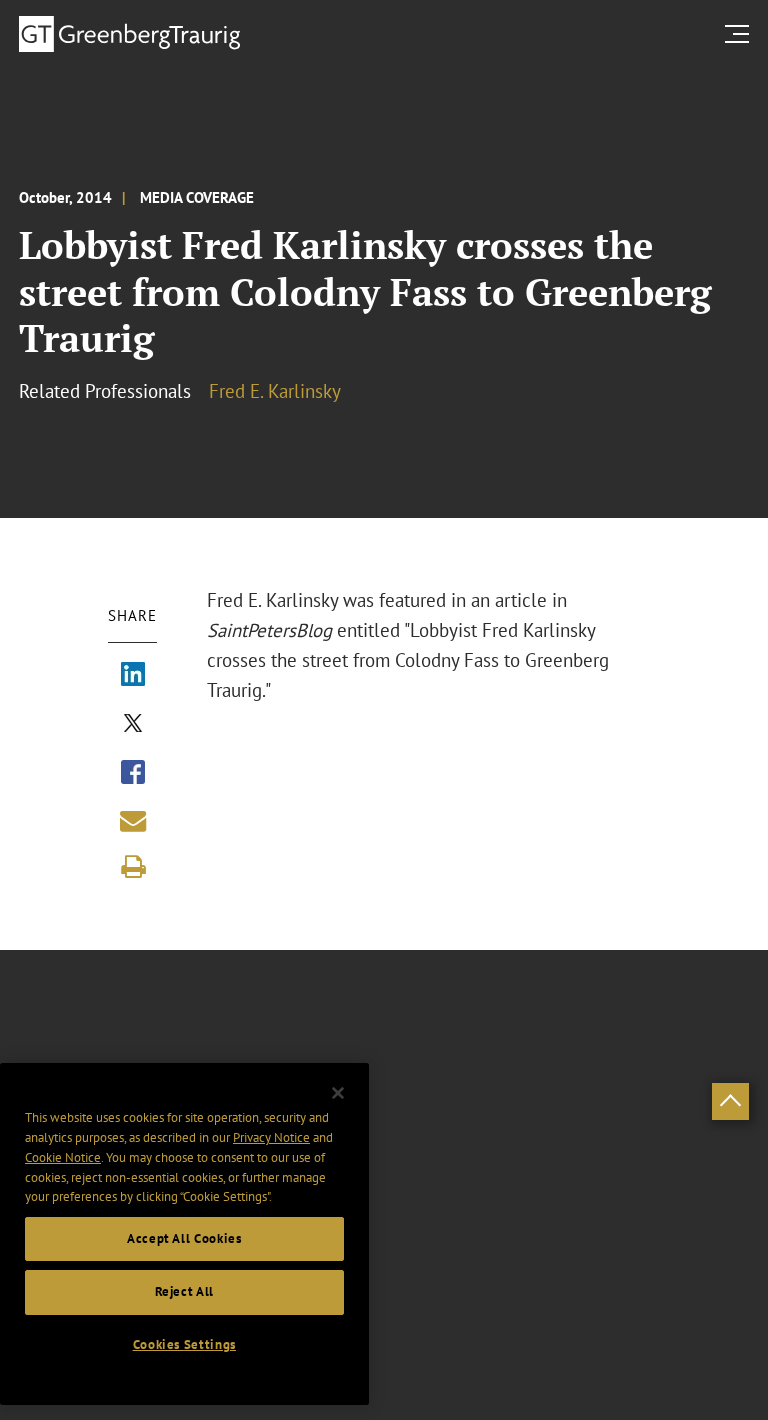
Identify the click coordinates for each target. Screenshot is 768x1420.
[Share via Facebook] (133, 774)
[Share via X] (133, 725)
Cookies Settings (185, 1344)
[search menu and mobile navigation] (741, 33)
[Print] (133, 867)
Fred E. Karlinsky (275, 391)
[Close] (338, 1093)
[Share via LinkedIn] (133, 676)
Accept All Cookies (184, 1238)
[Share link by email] (133, 821)
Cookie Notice (63, 1157)
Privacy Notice (271, 1137)
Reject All (185, 1291)
